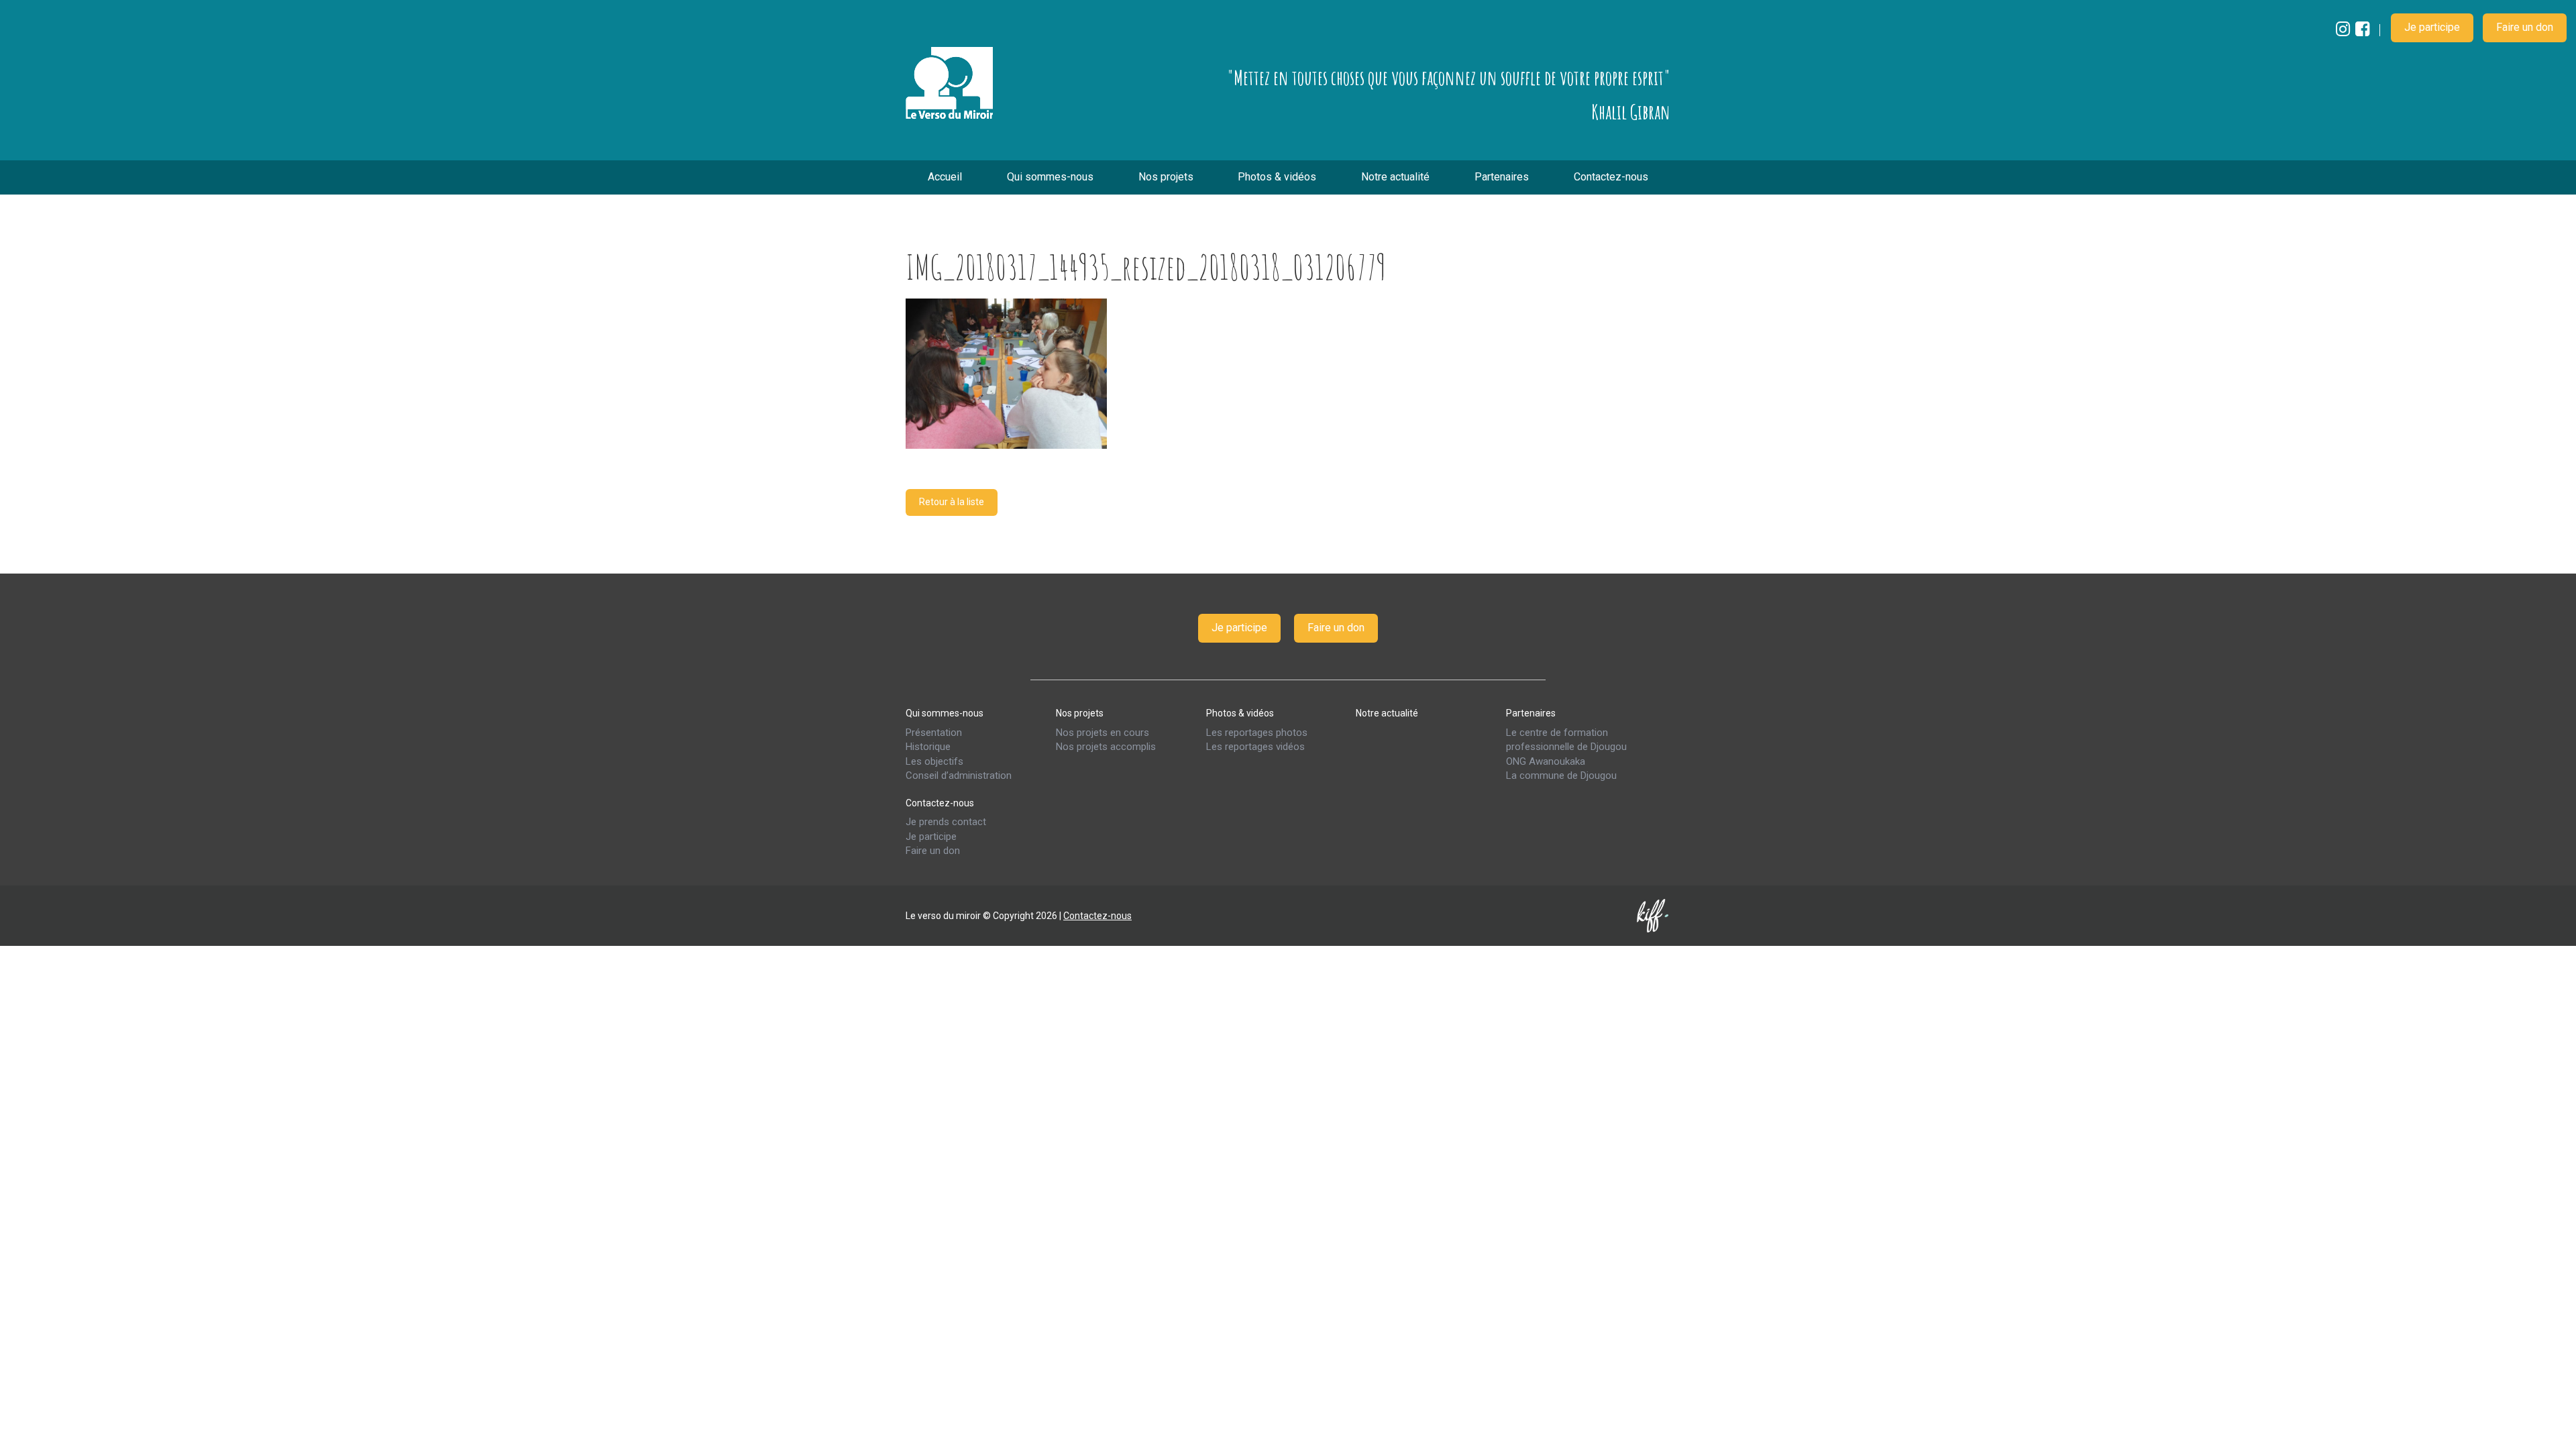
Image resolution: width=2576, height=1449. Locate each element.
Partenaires (1502, 177)
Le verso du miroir (949, 83)
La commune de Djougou (1561, 775)
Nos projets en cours (1103, 732)
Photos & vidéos (1277, 177)
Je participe (2432, 27)
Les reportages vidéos (1255, 747)
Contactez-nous (1611, 177)
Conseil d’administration (959, 775)
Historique (928, 747)
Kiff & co (1654, 915)
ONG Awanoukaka (1546, 761)
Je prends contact (946, 822)
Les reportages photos (1257, 732)
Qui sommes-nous (1050, 177)
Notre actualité (1395, 177)
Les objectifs (934, 761)
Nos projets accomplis (1106, 747)
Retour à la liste (952, 502)
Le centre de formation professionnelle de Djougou (1566, 739)
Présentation (934, 732)
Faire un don (2525, 27)
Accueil (945, 177)
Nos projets (1166, 177)
